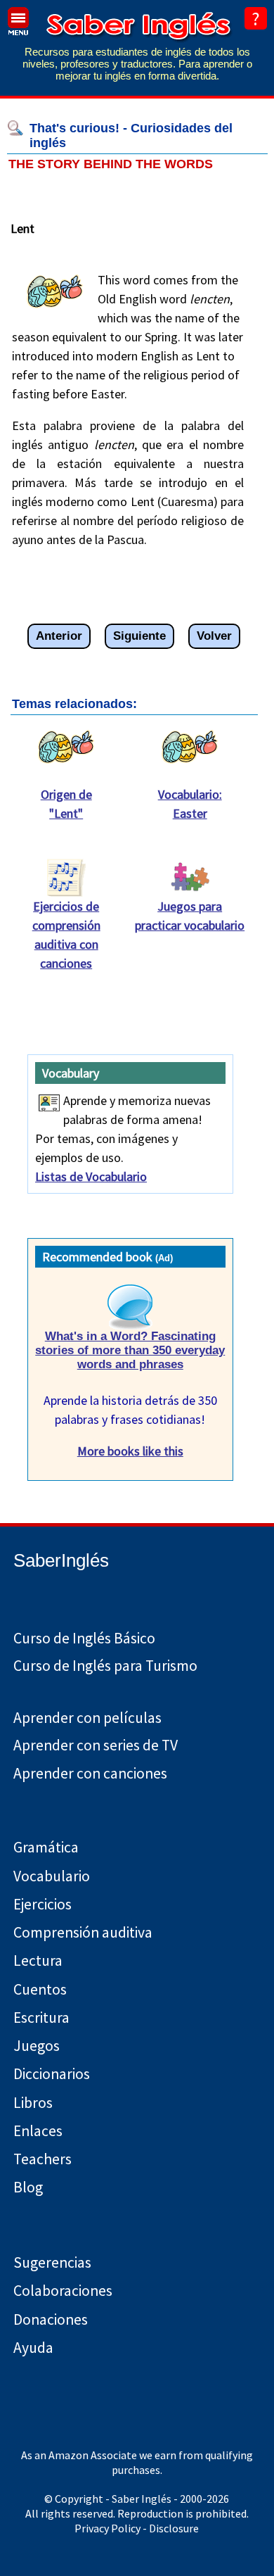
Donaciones (51, 2319)
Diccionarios (52, 2074)
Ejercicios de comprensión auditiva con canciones (66, 935)
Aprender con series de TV (96, 1745)
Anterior (59, 636)
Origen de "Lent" (66, 804)
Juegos (37, 2046)
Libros (33, 2103)
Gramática (46, 1847)
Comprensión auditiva (83, 1932)
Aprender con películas (87, 1718)
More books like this (130, 1451)
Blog (28, 2187)
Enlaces (38, 2131)
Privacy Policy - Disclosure (137, 2528)
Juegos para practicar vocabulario (190, 916)
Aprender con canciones (90, 1773)
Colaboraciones (63, 2291)
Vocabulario (52, 1876)
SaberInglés (61, 1560)
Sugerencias (52, 2262)
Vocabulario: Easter (190, 804)
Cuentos (40, 1989)
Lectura (38, 1961)
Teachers (43, 2159)
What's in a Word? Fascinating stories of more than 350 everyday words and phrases (130, 1350)
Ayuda (33, 2348)
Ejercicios (43, 1904)
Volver (214, 636)
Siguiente (139, 636)
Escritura (41, 2018)
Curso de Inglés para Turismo (105, 1666)
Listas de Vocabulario (91, 1176)
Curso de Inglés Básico (84, 1638)
